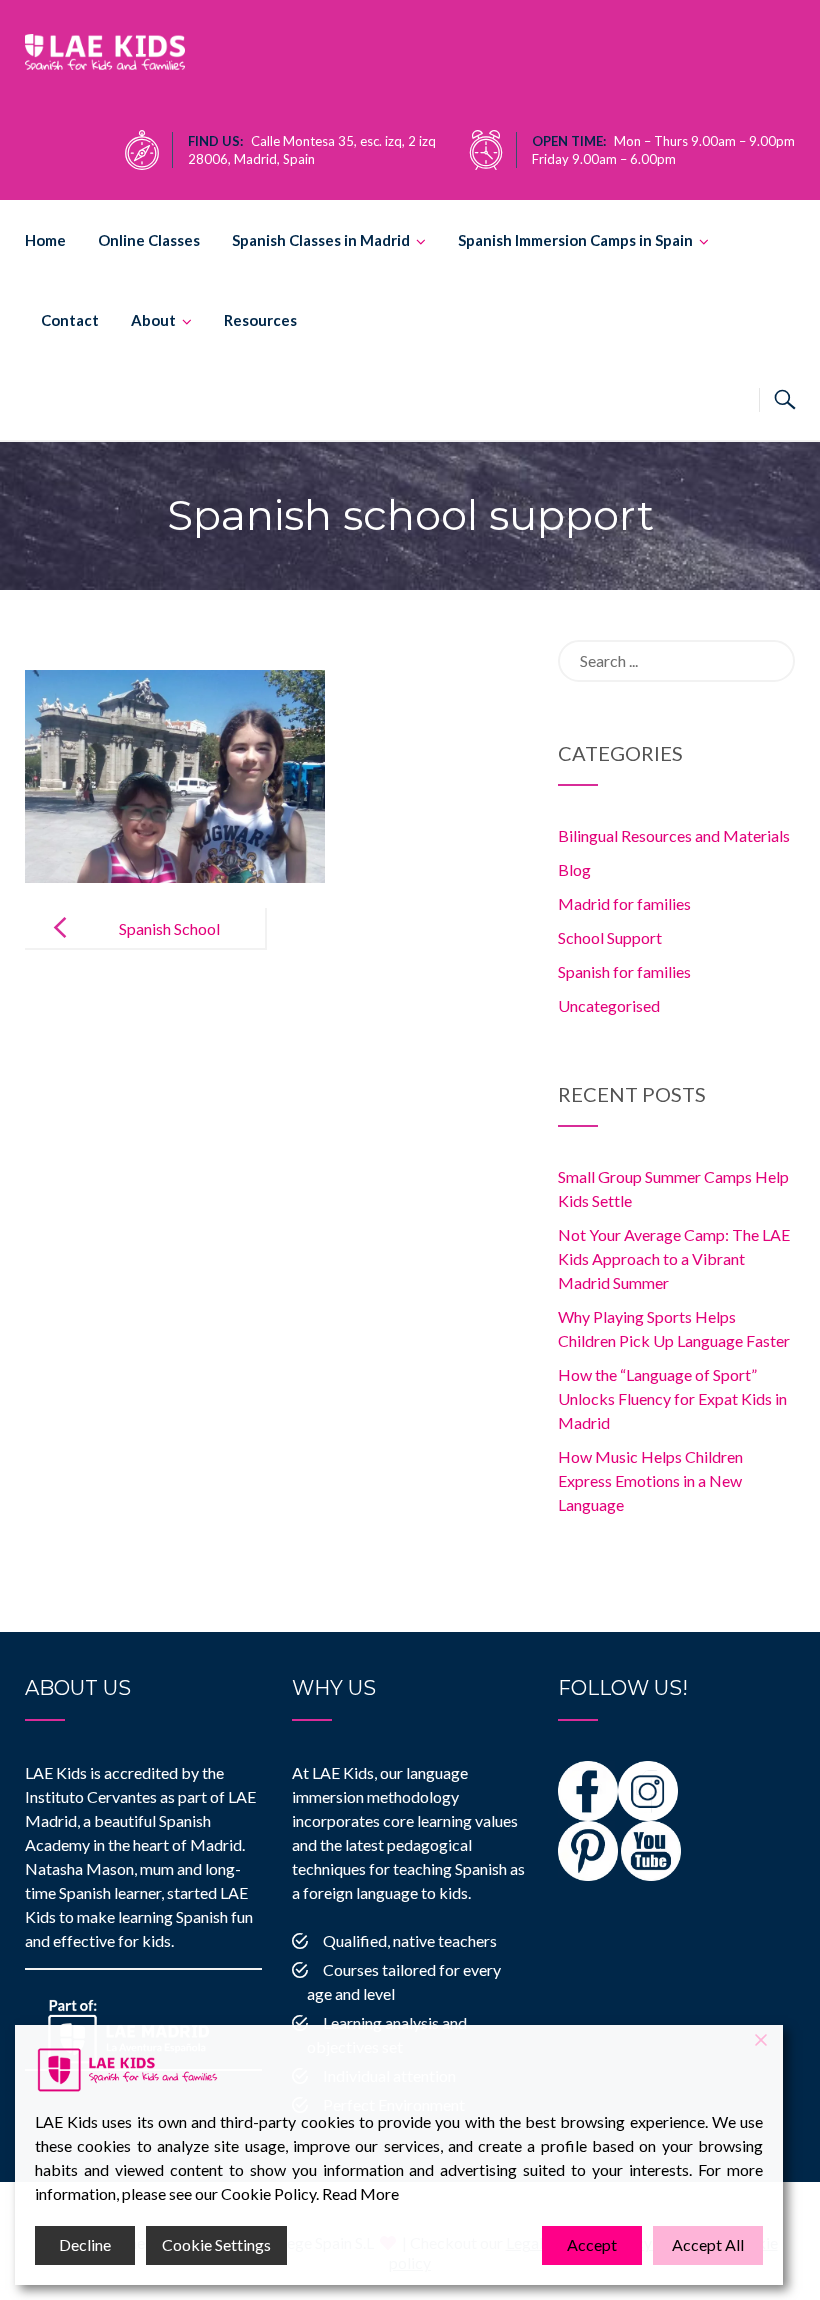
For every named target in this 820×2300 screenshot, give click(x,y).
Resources (260, 320)
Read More (360, 2193)
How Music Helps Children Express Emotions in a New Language (650, 1480)
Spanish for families (624, 971)
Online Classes (149, 240)
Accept (592, 2244)
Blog (574, 869)
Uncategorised (609, 1005)
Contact (70, 320)
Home (45, 240)
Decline (85, 2244)
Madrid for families (624, 903)
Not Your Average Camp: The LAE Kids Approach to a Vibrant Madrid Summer (674, 1258)
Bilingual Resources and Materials (674, 835)
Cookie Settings (216, 2244)
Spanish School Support (169, 944)
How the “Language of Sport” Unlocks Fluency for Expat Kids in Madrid (672, 1398)
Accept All (708, 2244)
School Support (610, 937)
